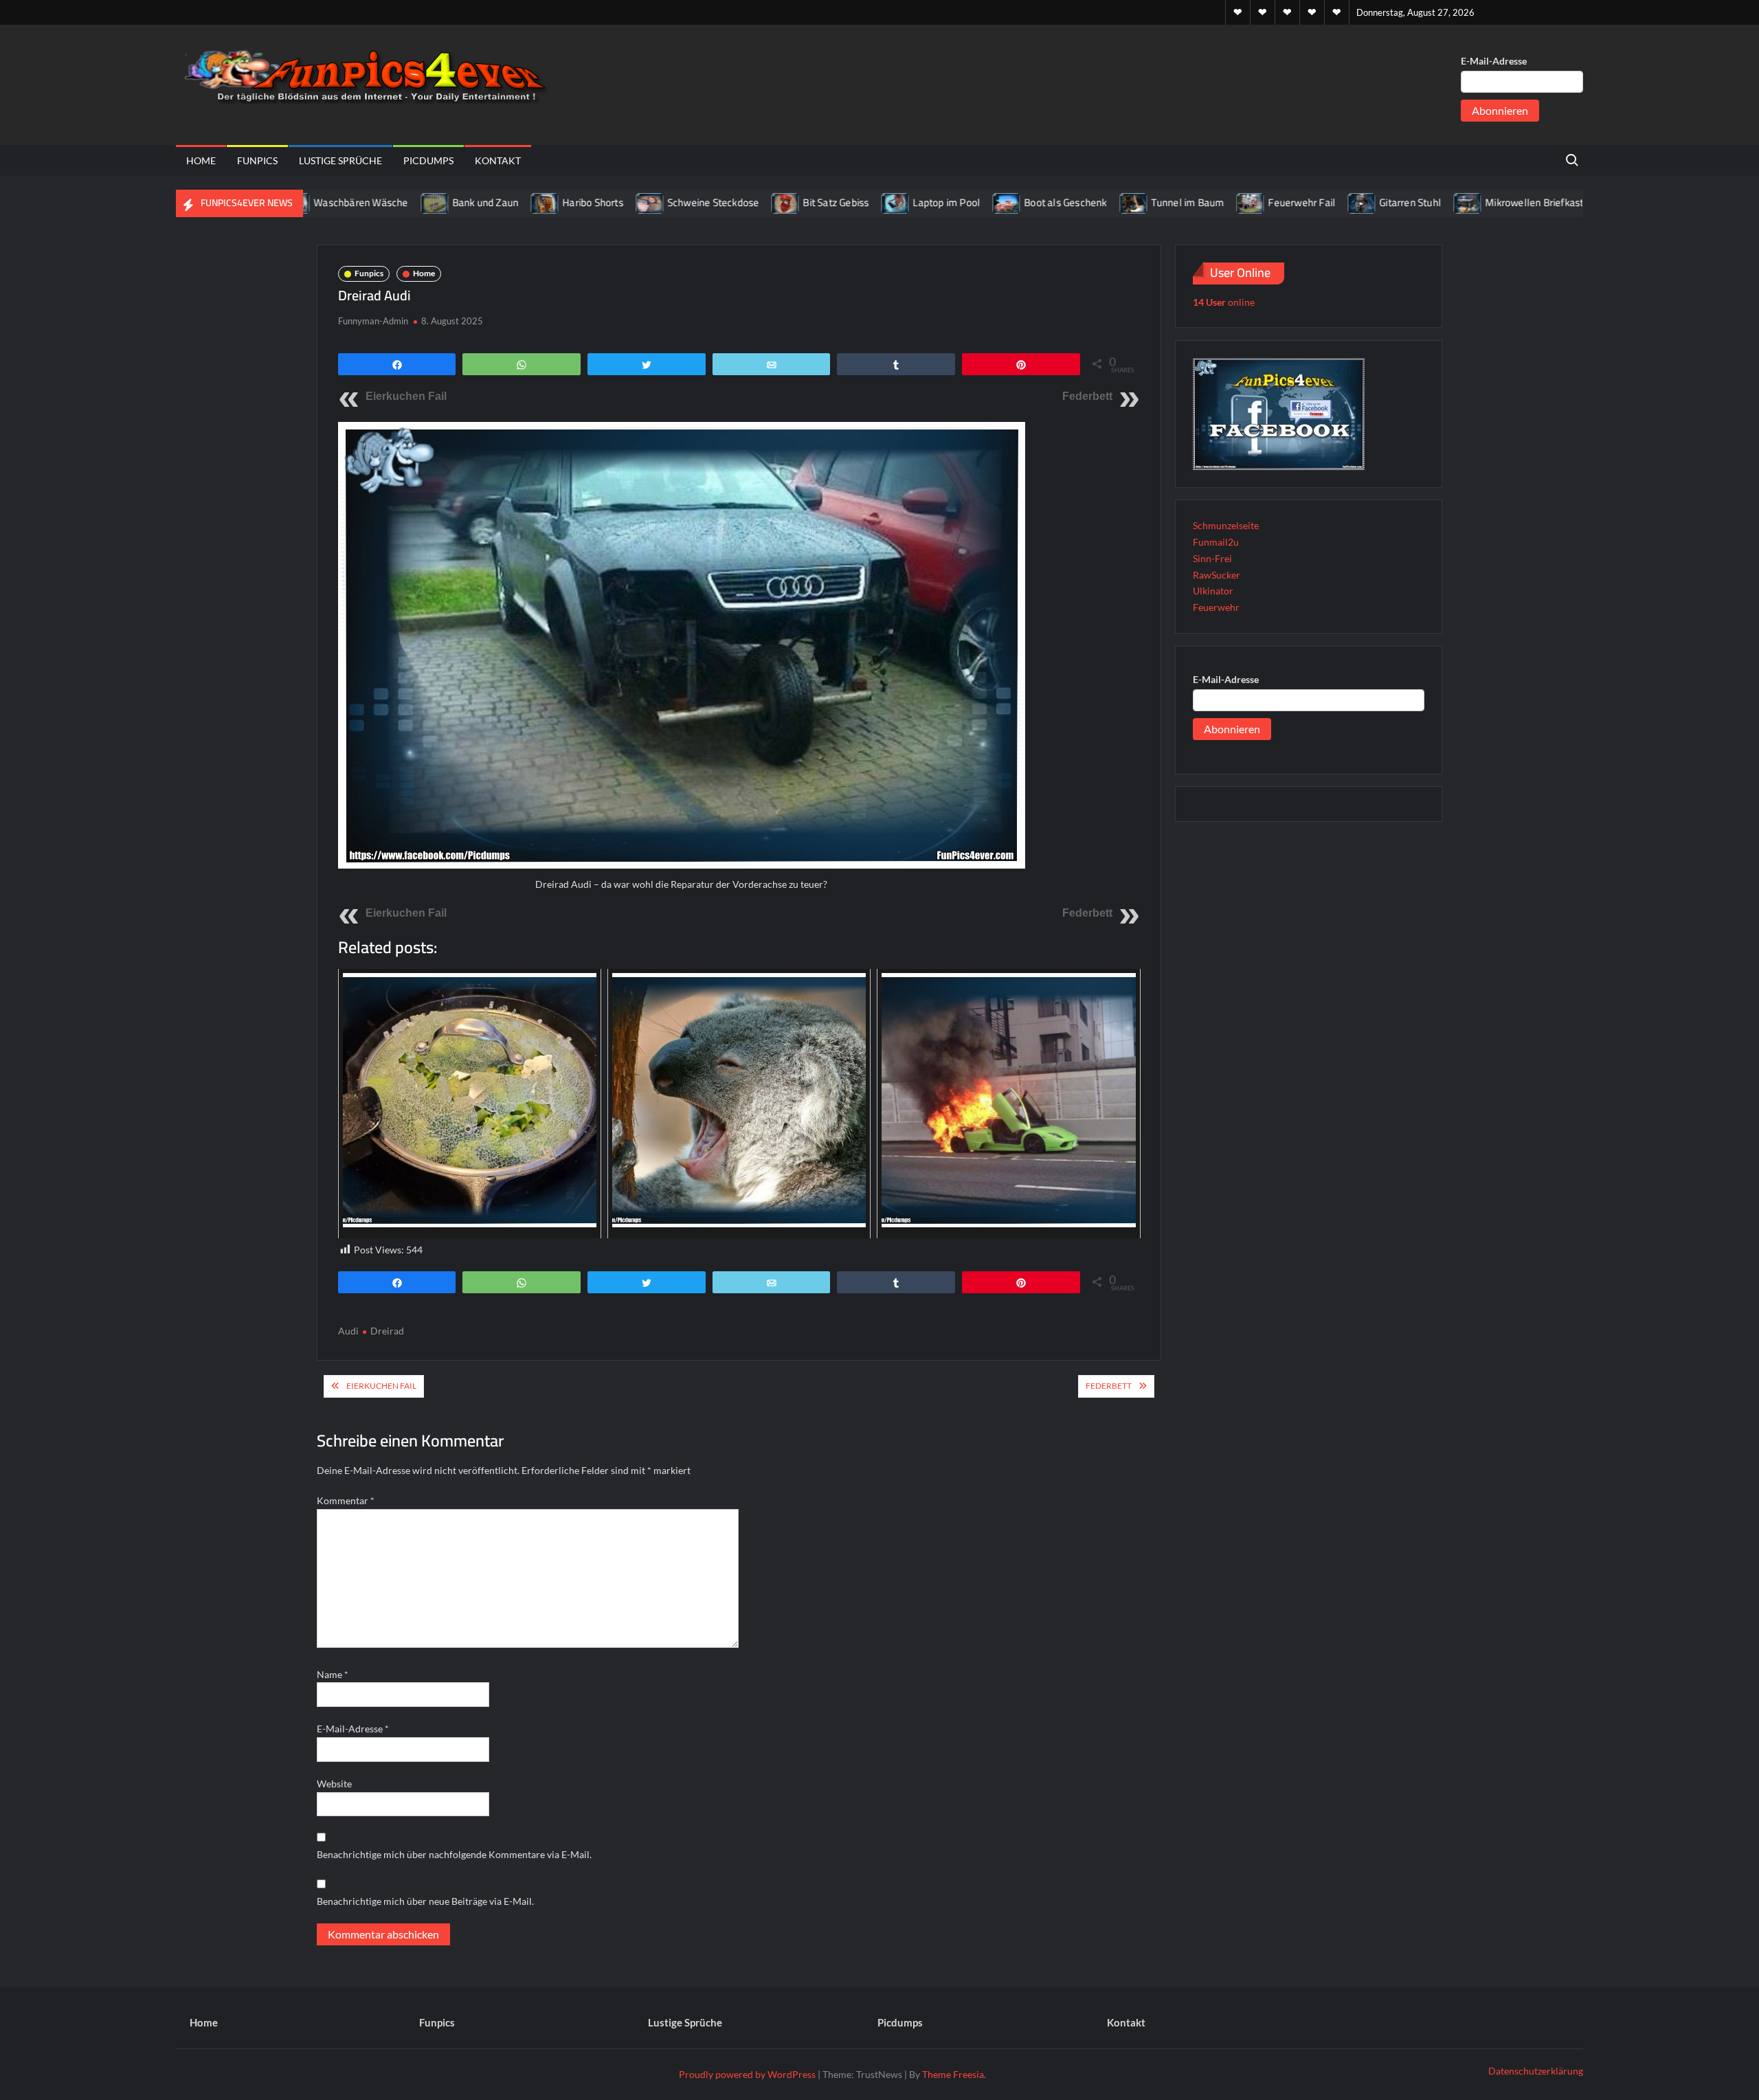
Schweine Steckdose (647, 202)
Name (333, 1674)
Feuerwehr (1216, 607)
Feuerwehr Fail (1235, 202)
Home (201, 160)
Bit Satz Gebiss (769, 202)
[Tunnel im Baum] (1067, 202)
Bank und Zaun (418, 202)
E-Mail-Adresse (1494, 61)
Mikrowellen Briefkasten (1473, 202)
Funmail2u (1216, 542)
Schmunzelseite (1226, 525)
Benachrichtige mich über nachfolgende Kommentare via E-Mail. (454, 1854)
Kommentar (346, 1500)
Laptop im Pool (879, 202)
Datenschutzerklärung (1536, 2071)
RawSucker (1217, 575)
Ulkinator (1213, 591)
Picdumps (428, 160)
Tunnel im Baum (1120, 202)
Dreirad (387, 1331)
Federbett (1087, 396)
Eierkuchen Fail (406, 396)
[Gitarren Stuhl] (1296, 202)
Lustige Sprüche (340, 160)
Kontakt (498, 160)
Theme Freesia (953, 2074)
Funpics (257, 160)
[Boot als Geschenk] (940, 202)
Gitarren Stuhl (1343, 202)
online (1224, 302)
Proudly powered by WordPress (747, 2074)
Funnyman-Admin (373, 321)
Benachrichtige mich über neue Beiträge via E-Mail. (425, 1901)
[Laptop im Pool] (829, 202)
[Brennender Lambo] (1567, 202)
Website (334, 1784)
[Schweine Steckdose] (584, 202)
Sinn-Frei (1212, 558)
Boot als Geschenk (998, 202)
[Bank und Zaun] (368, 202)
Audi (348, 1331)
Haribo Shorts (526, 202)
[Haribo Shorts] (479, 202)
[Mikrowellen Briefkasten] (1401, 202)
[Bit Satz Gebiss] (719, 202)
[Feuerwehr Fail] (1184, 202)
